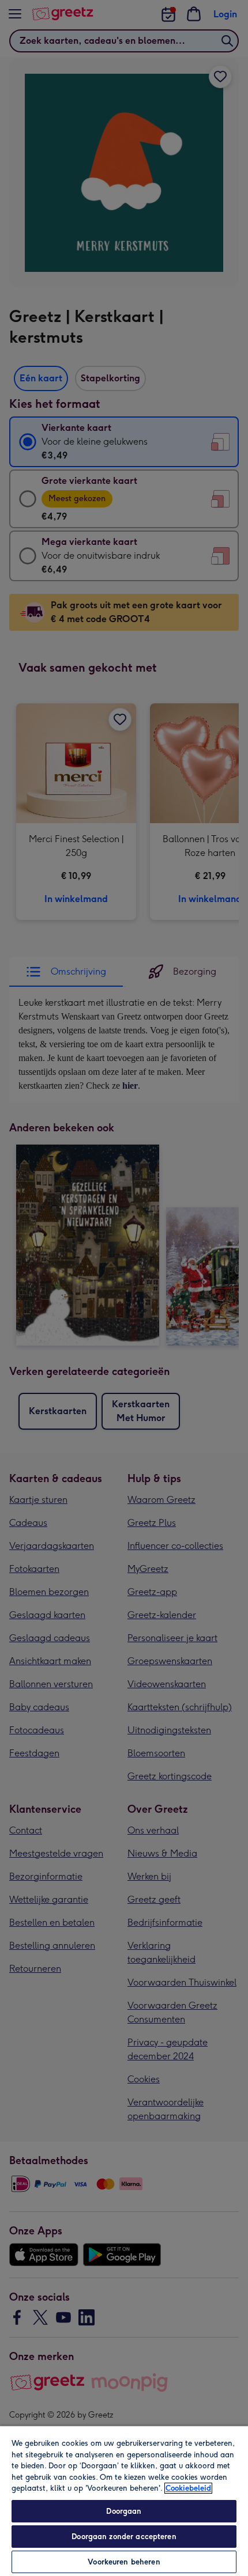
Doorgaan (124, 2511)
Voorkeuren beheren (124, 2562)
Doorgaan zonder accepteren (124, 2537)
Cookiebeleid (188, 2488)
